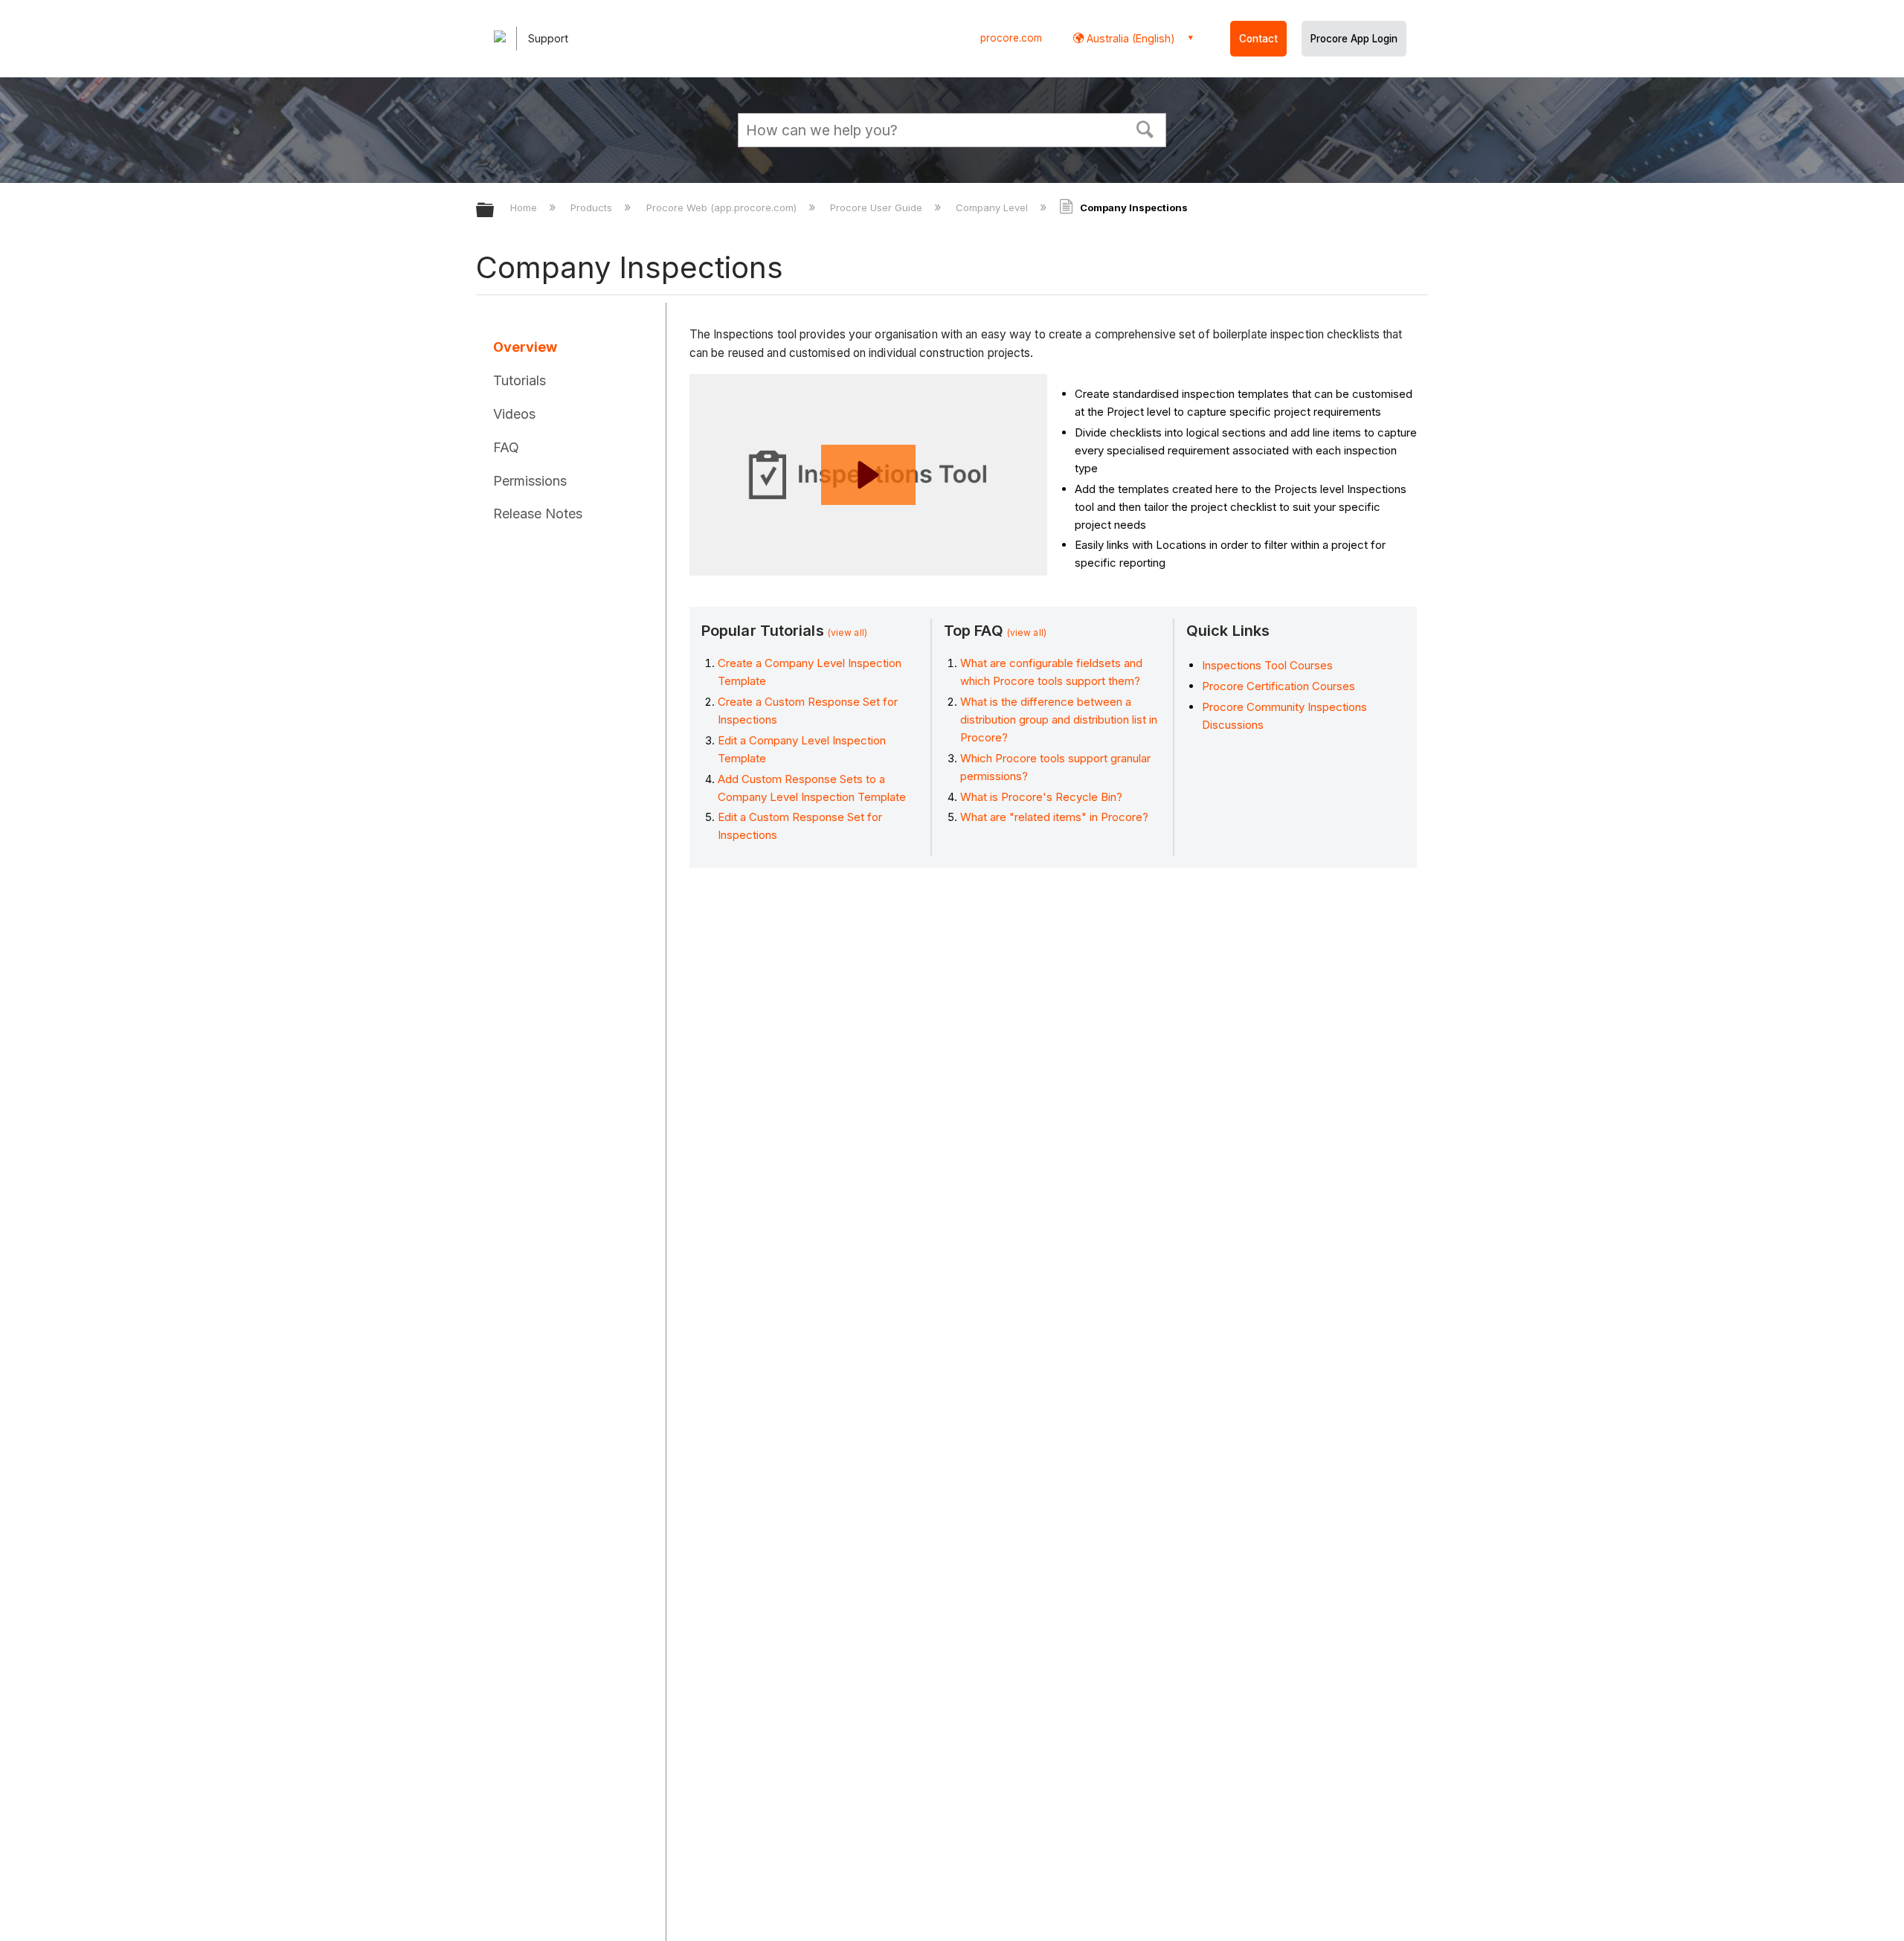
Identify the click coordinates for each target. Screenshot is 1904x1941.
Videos (514, 414)
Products (593, 207)
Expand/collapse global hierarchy (495, 211)
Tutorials (520, 380)
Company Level (993, 207)
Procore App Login (1354, 39)
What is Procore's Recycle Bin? (1041, 797)
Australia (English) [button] (1129, 38)
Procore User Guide (878, 207)
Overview (525, 347)
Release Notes (538, 514)
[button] (1145, 128)
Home (525, 207)
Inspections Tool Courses (1267, 665)
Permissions (530, 481)
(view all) (848, 632)
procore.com (1011, 38)
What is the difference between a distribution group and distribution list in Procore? (1059, 720)
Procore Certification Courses (1279, 686)
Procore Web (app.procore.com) (723, 207)
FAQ (506, 447)
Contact (1258, 39)
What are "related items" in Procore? (1054, 817)
